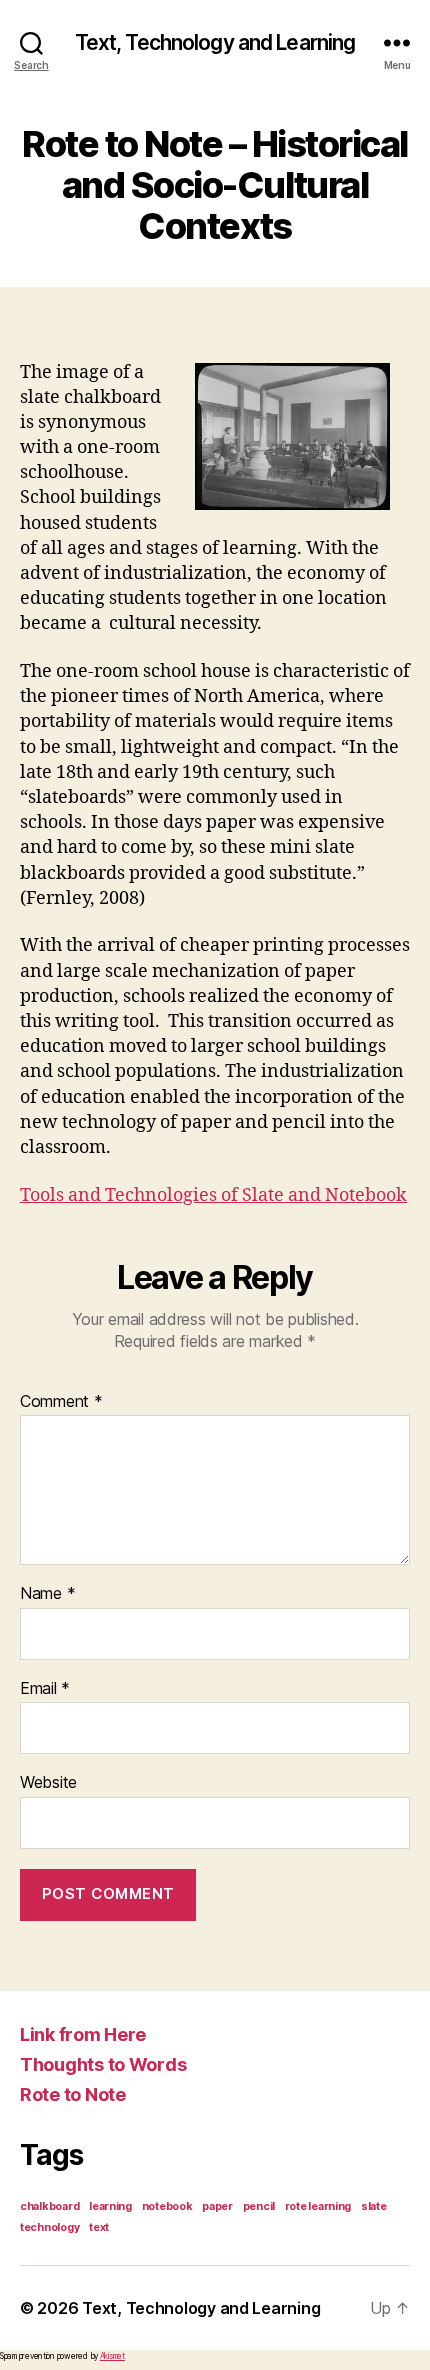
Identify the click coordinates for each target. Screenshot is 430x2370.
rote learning (318, 2206)
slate (374, 2206)
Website (48, 1783)
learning (110, 2206)
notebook (167, 2206)
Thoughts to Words (103, 2064)
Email (45, 1689)
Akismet (112, 2356)
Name (47, 1594)
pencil (259, 2206)
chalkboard (49, 2206)
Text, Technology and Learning (215, 42)
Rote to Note (73, 2094)
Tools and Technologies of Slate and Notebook (213, 1195)
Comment (61, 1402)
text (99, 2227)
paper (217, 2206)
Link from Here (83, 2034)
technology (49, 2227)
